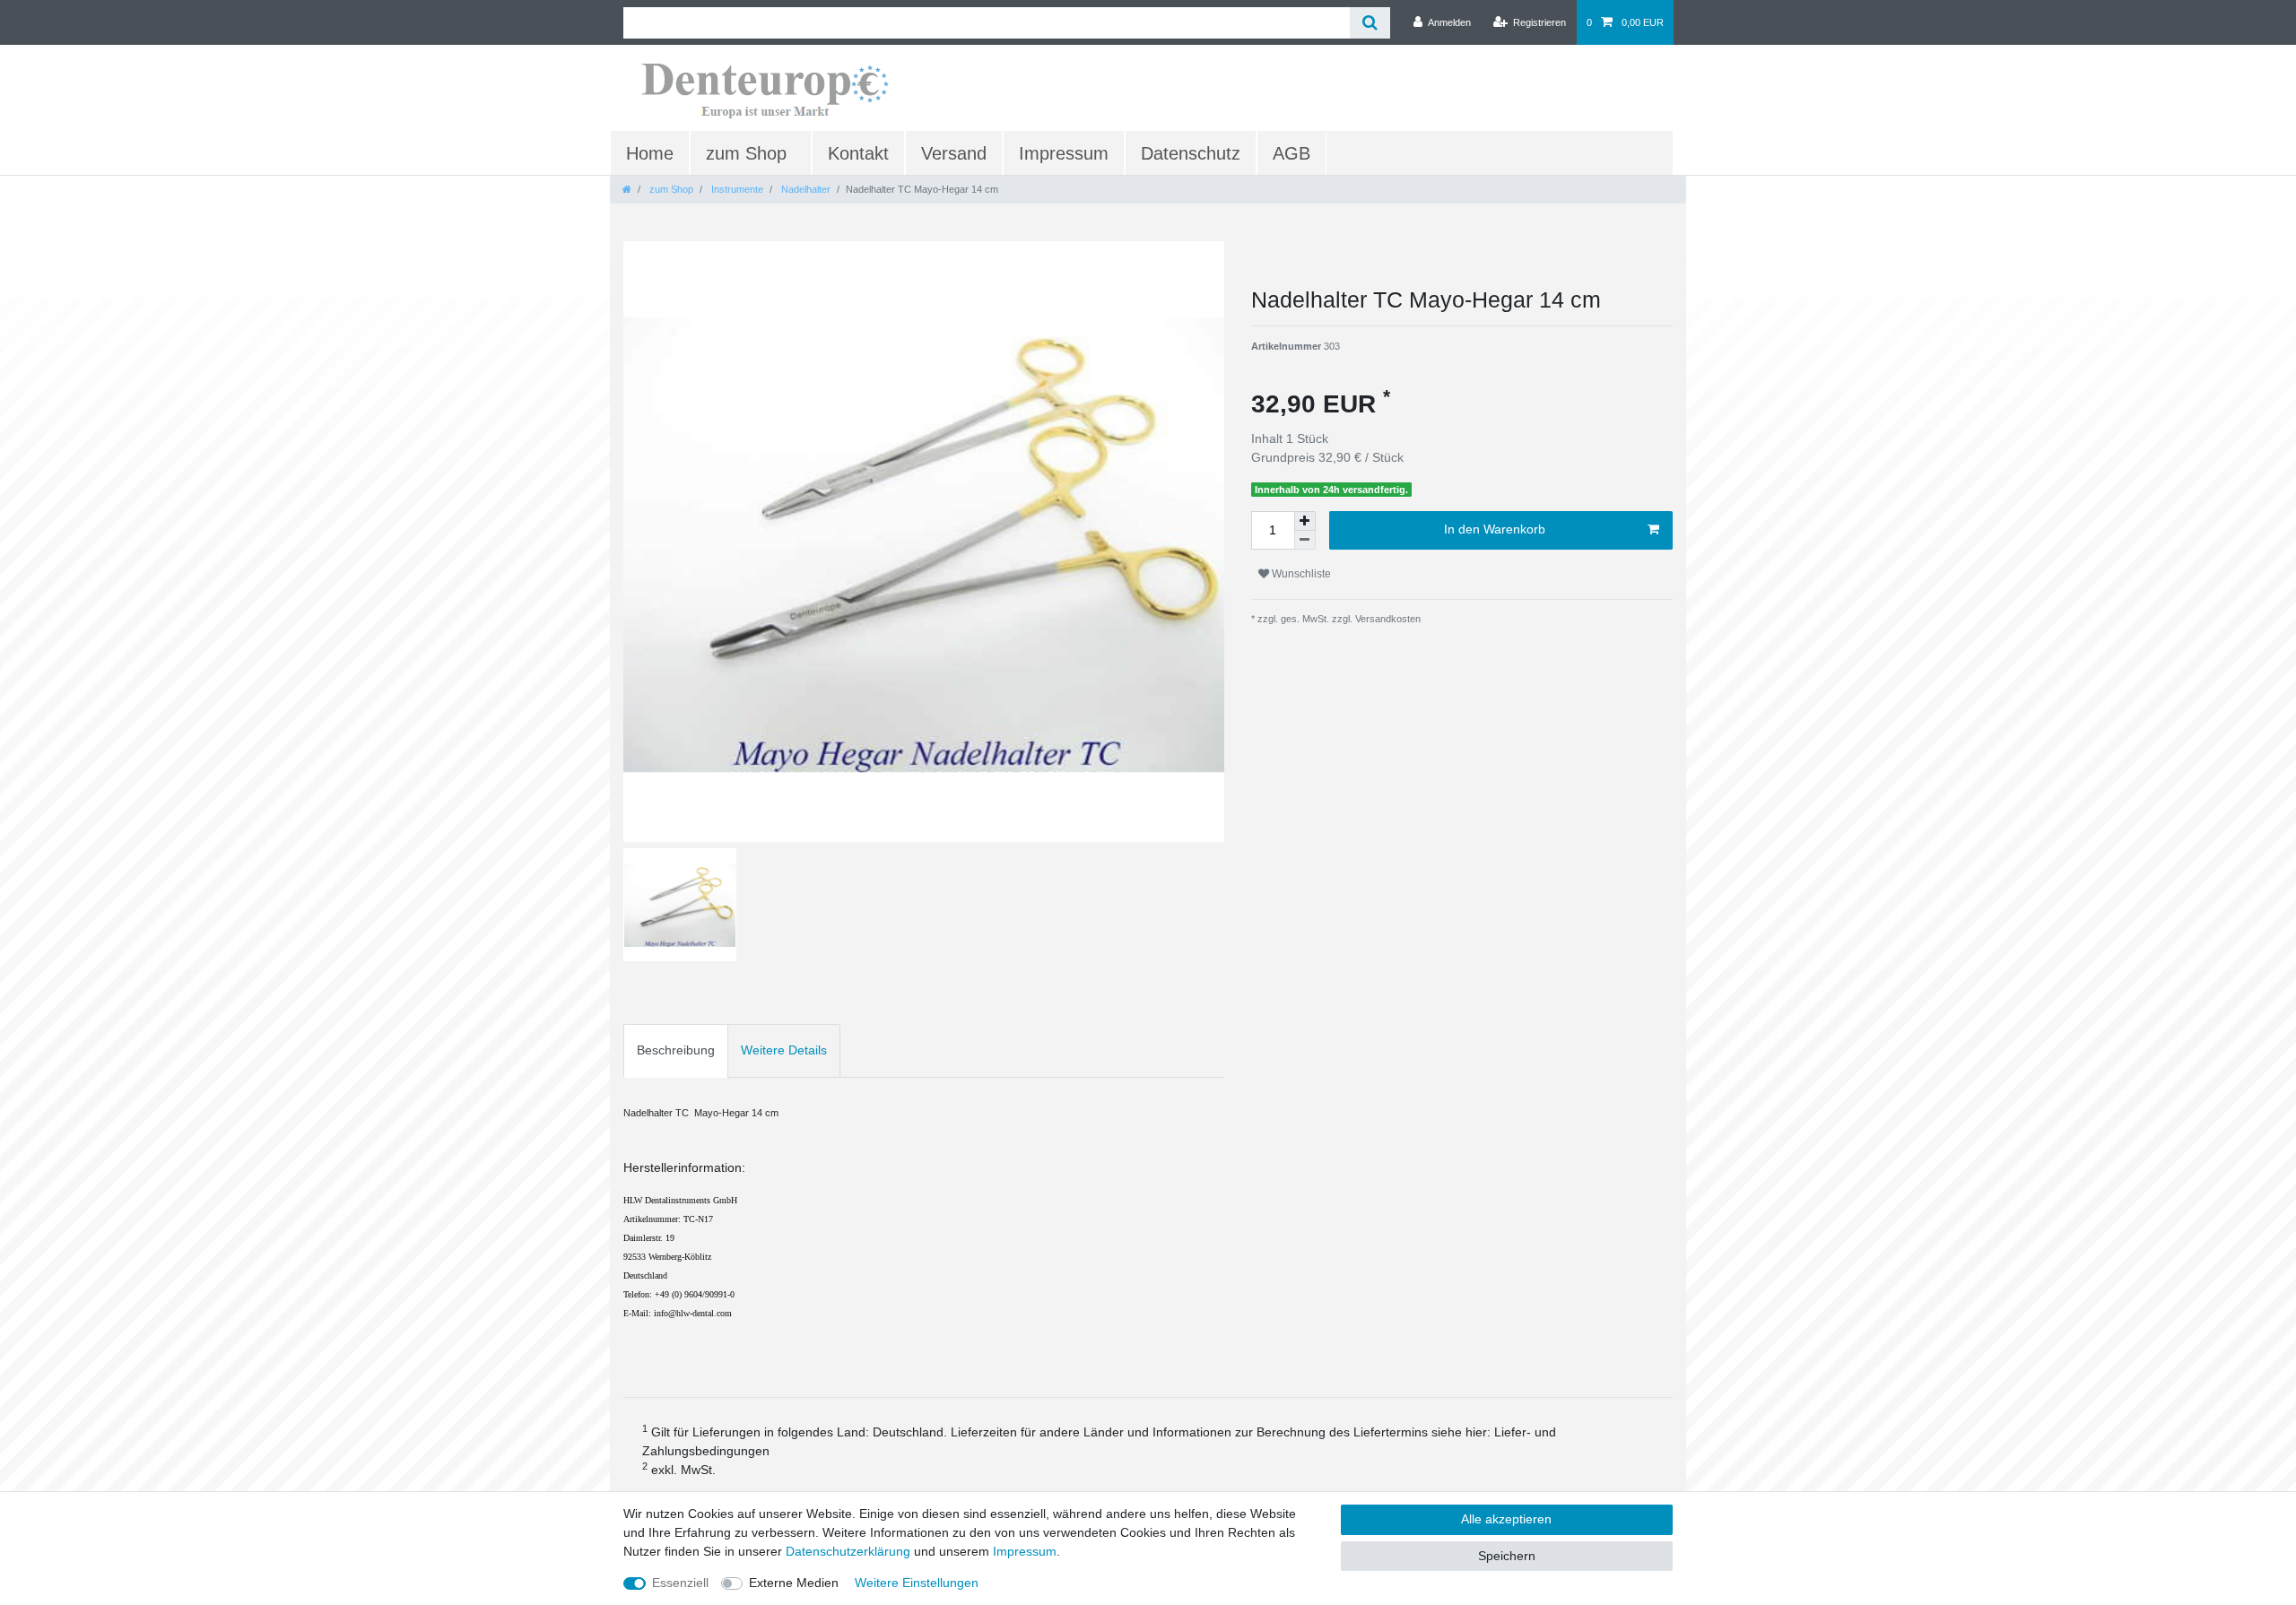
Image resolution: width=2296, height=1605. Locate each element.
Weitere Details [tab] (784, 1050)
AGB (1291, 153)
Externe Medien (794, 1583)
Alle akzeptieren (1506, 1519)
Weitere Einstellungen (917, 1583)
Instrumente (736, 189)
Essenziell (680, 1583)
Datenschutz (1191, 153)
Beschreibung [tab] (676, 1050)
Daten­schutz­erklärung (848, 1551)
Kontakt (858, 153)
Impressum (1064, 153)
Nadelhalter (804, 189)
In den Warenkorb (1495, 529)
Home (650, 153)
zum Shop (746, 153)
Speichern (1507, 1556)
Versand (954, 153)
